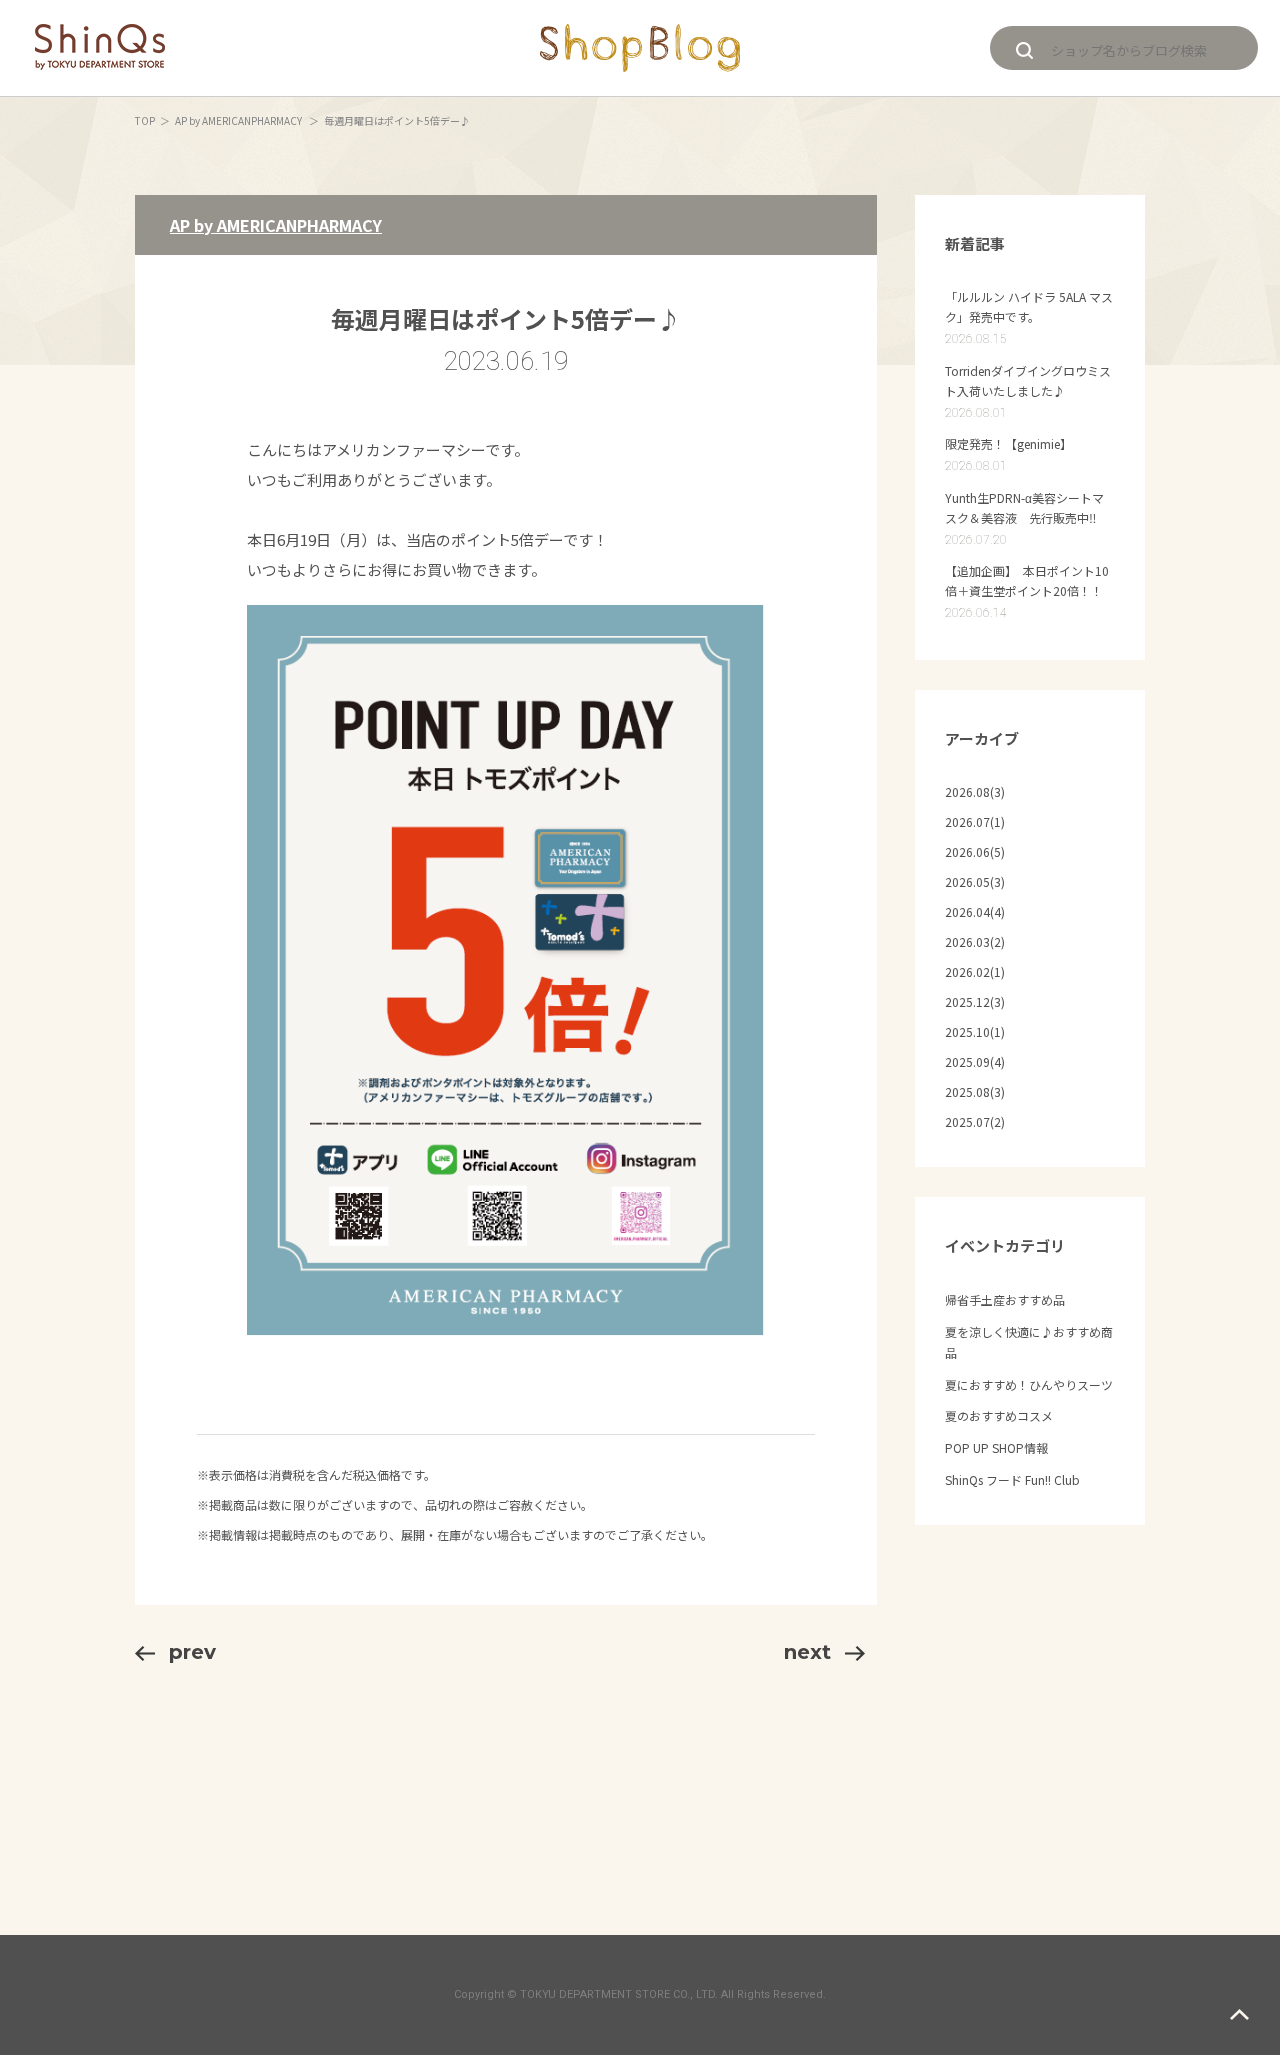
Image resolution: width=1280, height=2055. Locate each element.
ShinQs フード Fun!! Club (1012, 1479)
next (807, 1652)
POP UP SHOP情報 (996, 1447)
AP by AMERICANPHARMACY (239, 120)
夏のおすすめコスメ (999, 1415)
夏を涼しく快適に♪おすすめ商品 (1029, 1342)
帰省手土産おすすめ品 (1005, 1299)
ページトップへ (1239, 2014)
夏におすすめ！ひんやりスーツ (1029, 1384)
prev (192, 1652)
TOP (145, 120)
